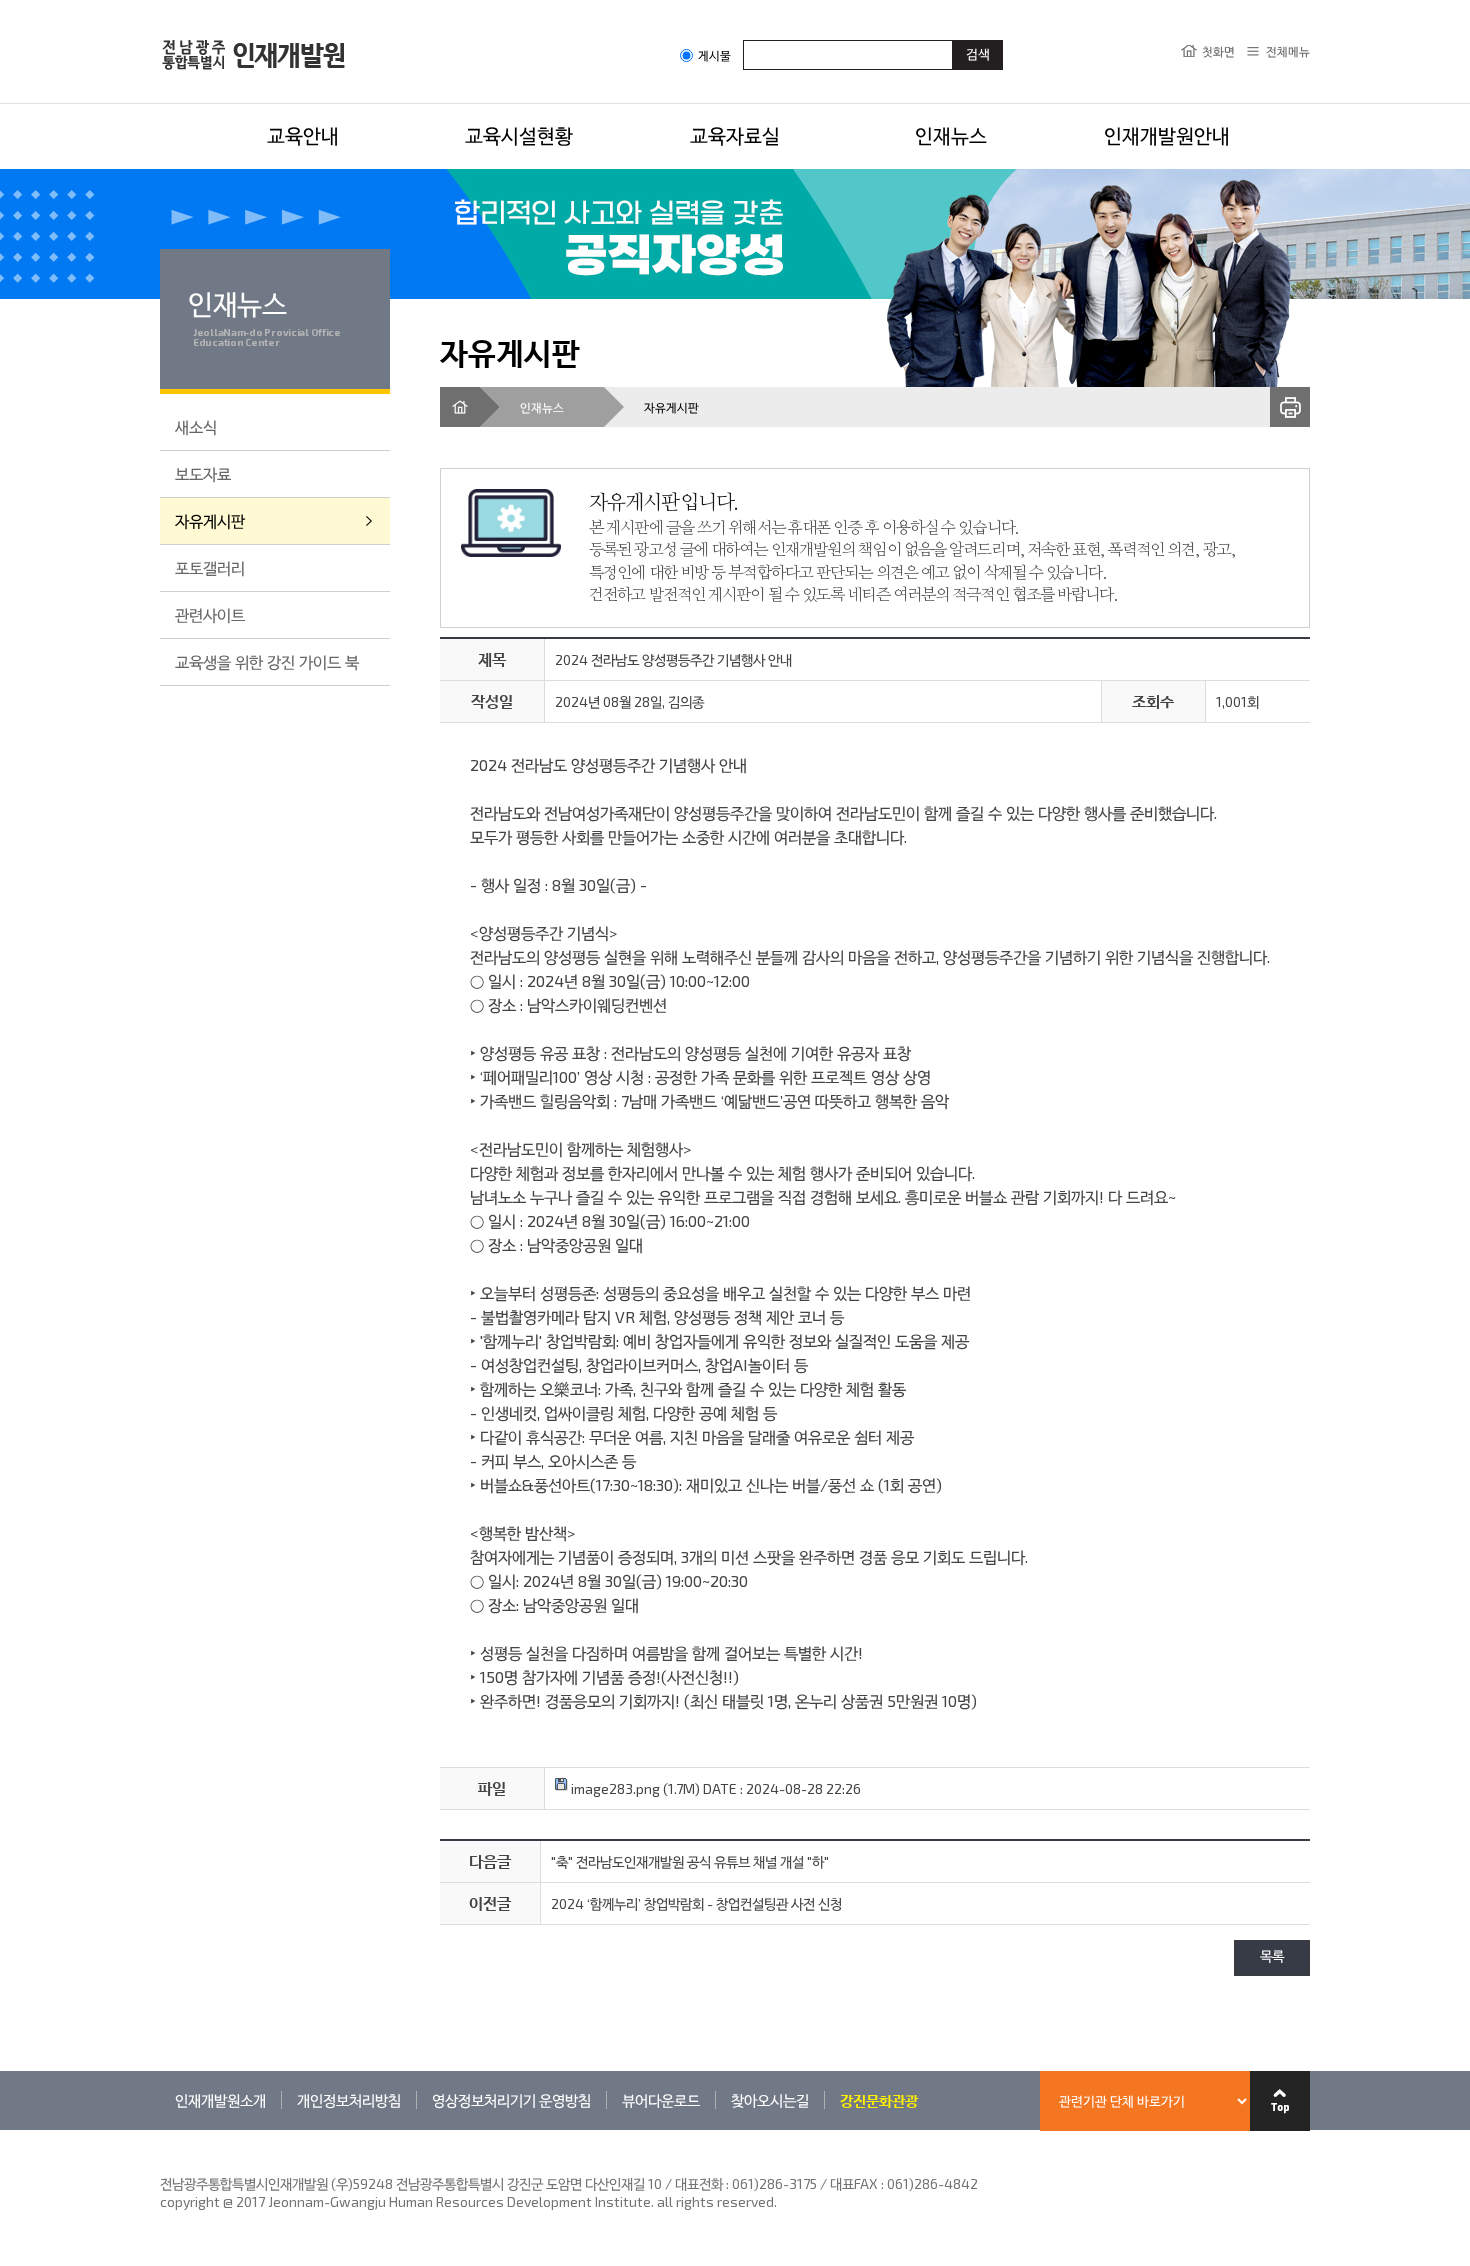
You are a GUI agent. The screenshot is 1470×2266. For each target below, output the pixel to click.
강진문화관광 (879, 2100)
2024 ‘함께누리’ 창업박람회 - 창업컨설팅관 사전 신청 (696, 1903)
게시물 (714, 55)
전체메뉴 (1288, 51)
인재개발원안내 (1167, 135)
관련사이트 (210, 614)
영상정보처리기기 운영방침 (511, 2100)
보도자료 (203, 473)
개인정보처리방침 (349, 2100)
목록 (1272, 1957)
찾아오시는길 (770, 2100)
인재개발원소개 (220, 2100)
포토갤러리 (210, 567)
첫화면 (1218, 51)
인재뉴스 (951, 135)
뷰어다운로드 (661, 2100)
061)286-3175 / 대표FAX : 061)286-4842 (855, 2183)
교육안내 (303, 135)
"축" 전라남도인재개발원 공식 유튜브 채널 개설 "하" (690, 1861)
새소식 (196, 426)
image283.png (614, 1788)
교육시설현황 (519, 135)
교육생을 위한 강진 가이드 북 (267, 661)
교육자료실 (735, 135)
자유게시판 (210, 520)
